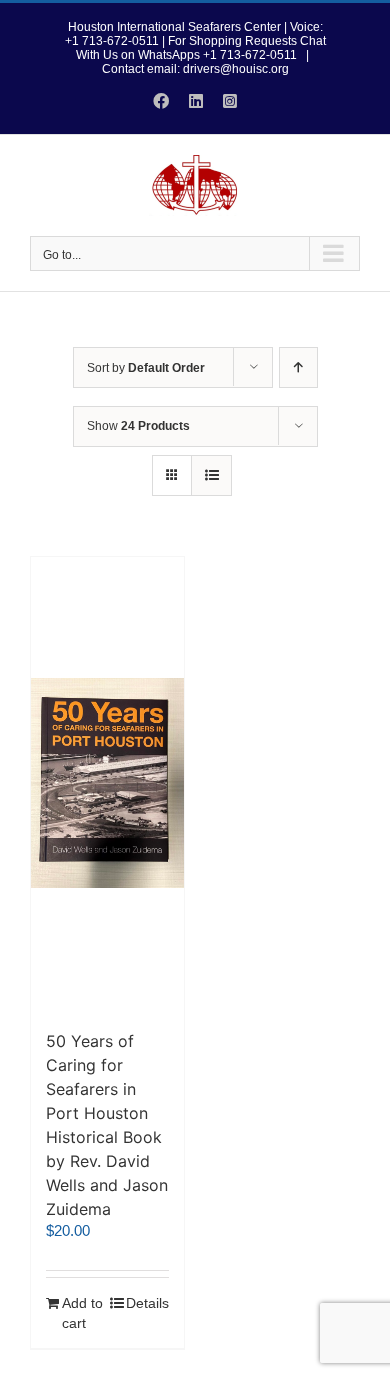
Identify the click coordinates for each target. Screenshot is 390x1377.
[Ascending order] (298, 367)
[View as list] (211, 475)
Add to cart (82, 1313)
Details (147, 1303)
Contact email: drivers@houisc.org (195, 69)
